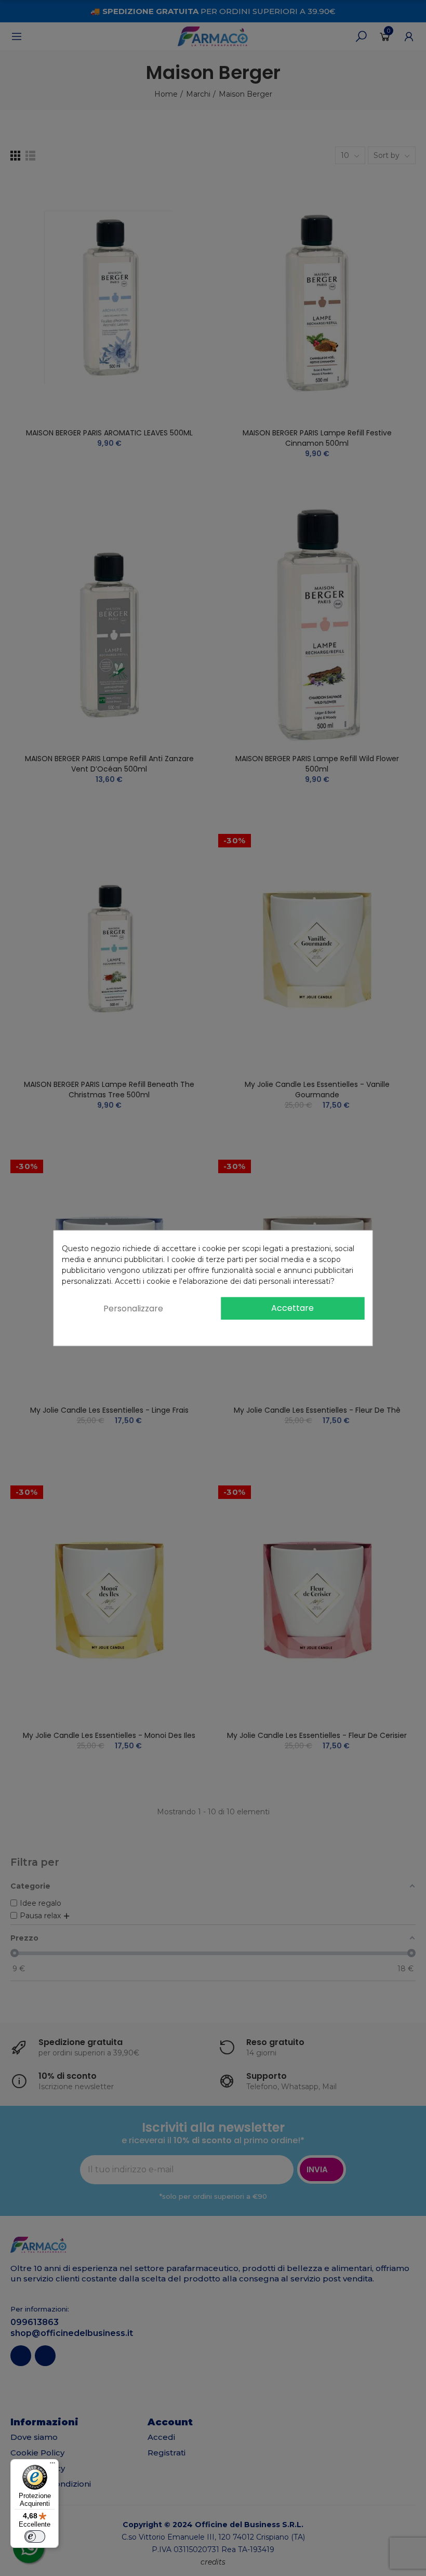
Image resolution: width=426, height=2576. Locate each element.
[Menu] (52, 2465)
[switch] (35, 2537)
